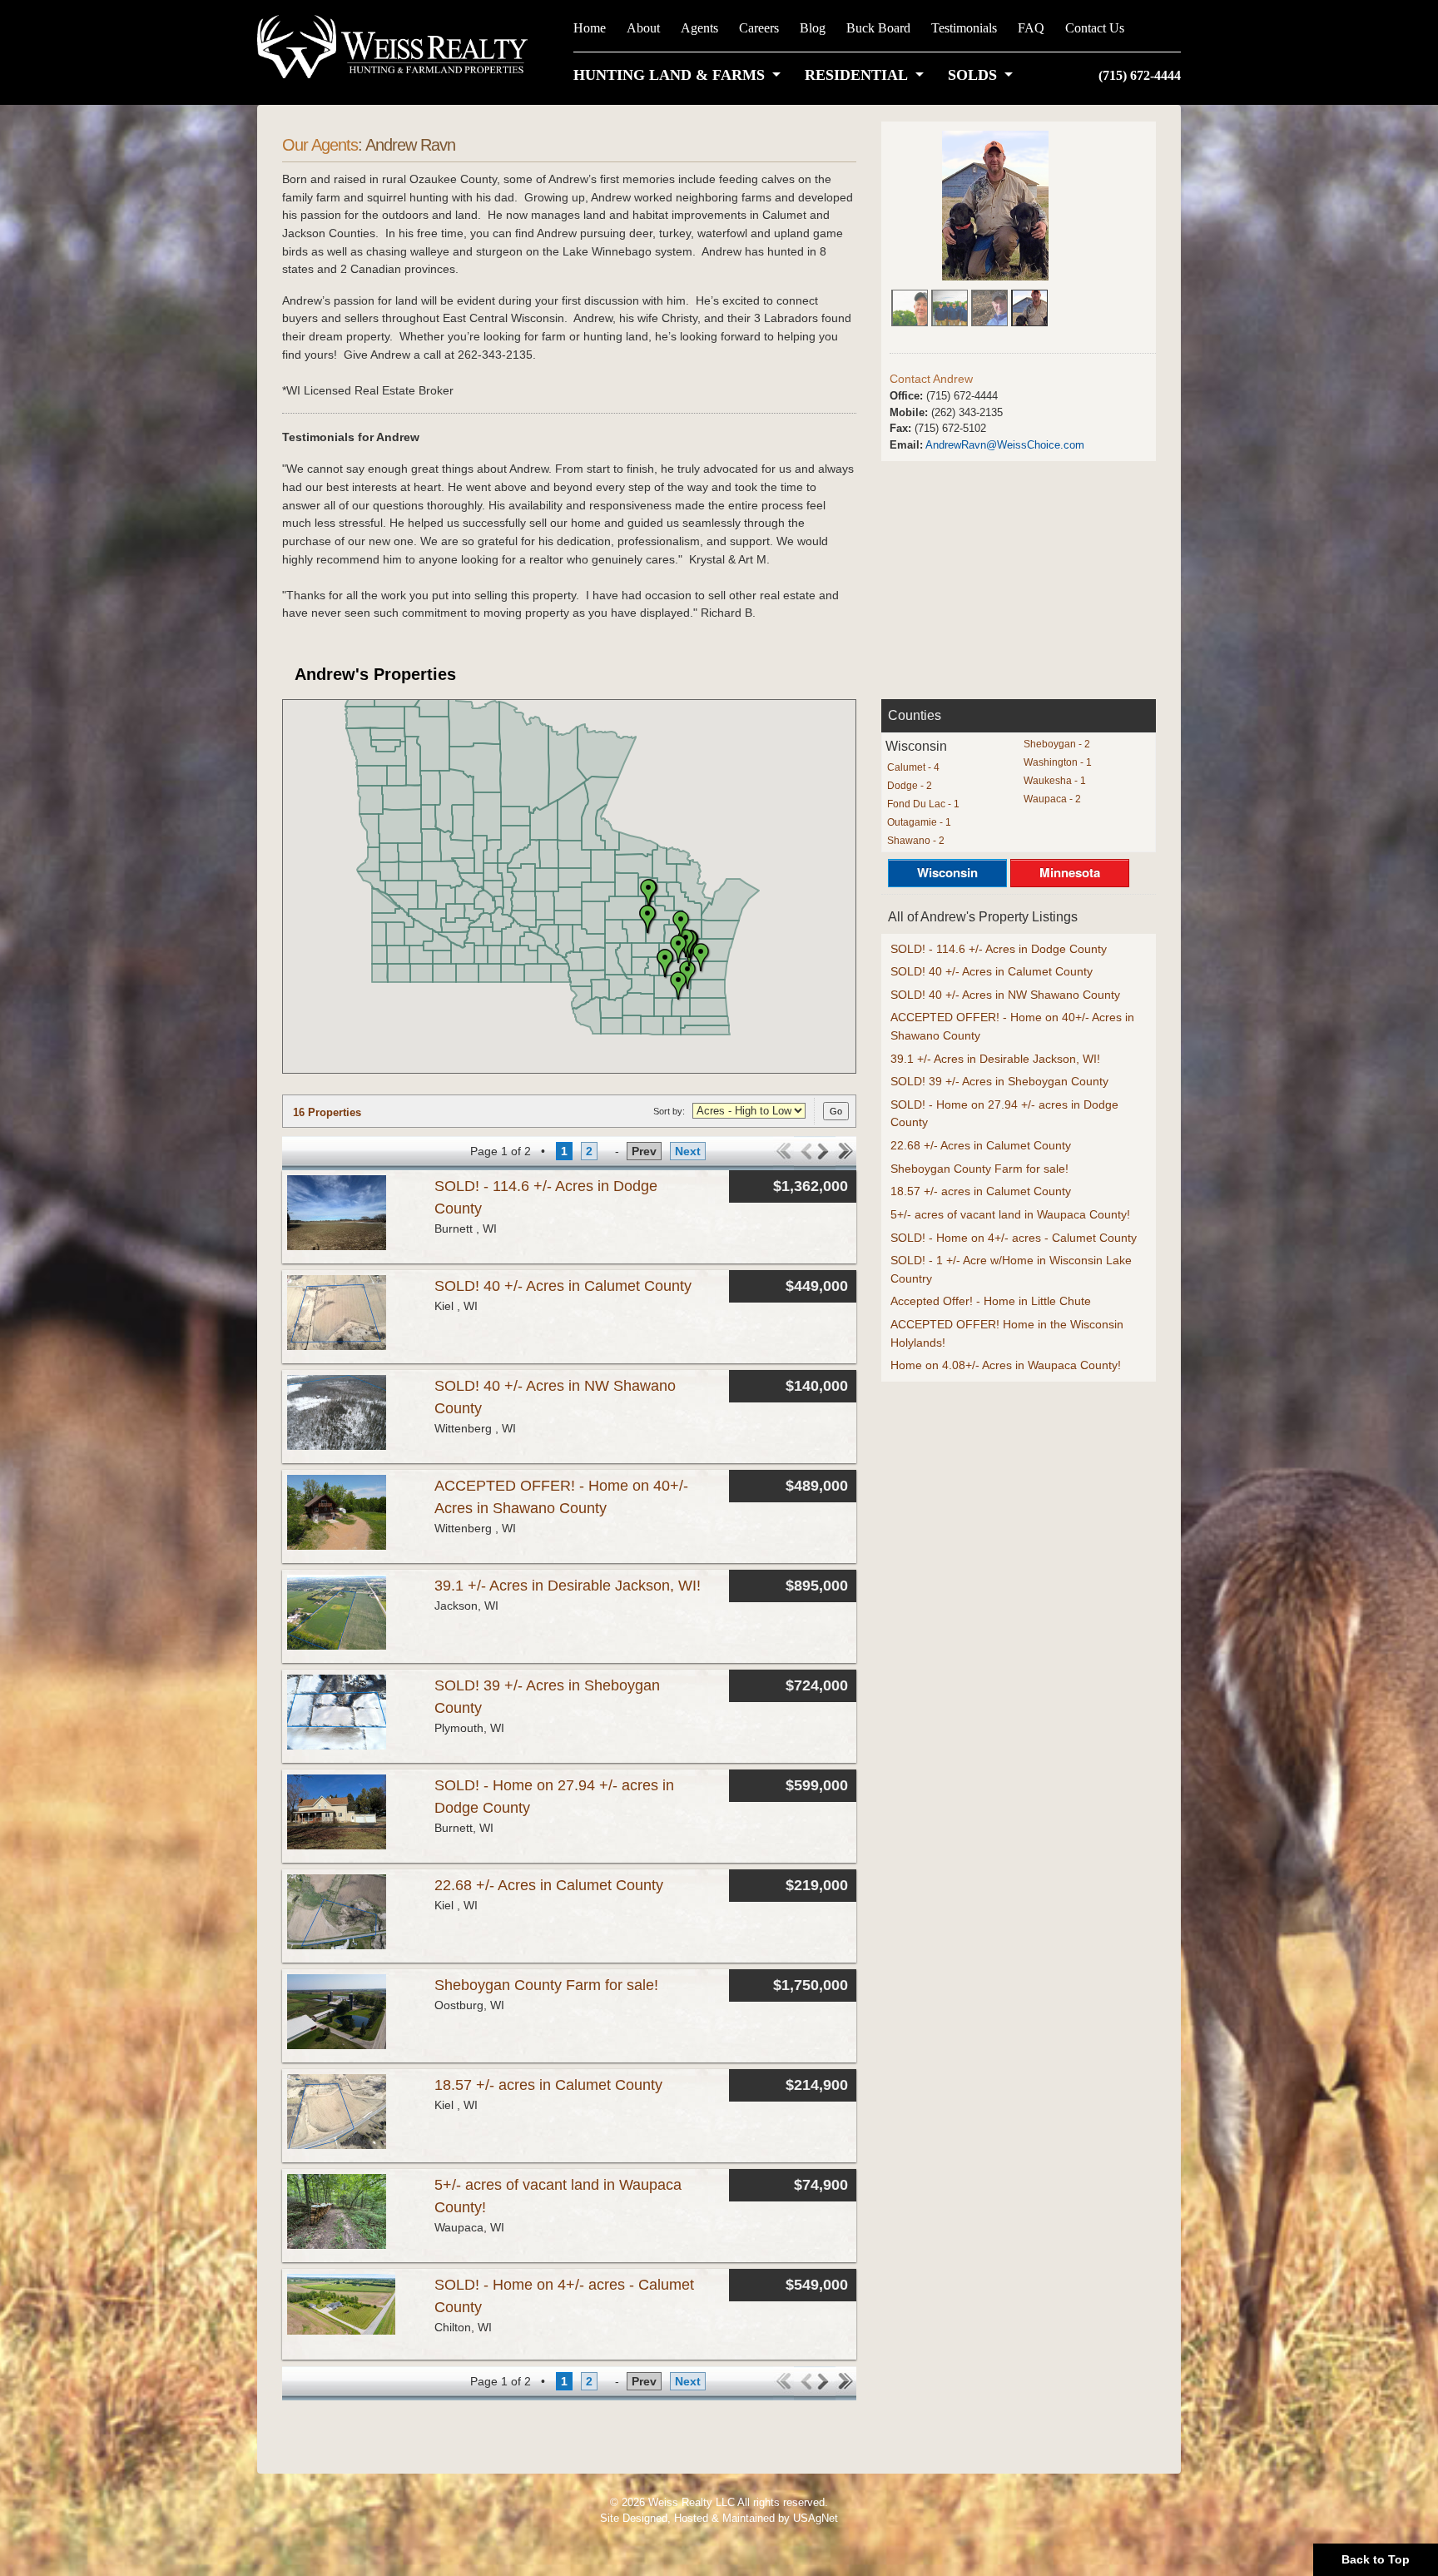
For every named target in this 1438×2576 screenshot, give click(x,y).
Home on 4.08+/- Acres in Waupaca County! (1006, 1365)
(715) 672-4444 (1140, 75)
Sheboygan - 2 (1057, 744)
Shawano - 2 (916, 841)
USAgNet (816, 2518)
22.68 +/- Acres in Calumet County (549, 1885)
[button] (680, 75)
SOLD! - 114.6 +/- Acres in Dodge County (999, 949)
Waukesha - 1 (1055, 781)
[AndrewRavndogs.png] (1029, 304)
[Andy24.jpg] (994, 205)
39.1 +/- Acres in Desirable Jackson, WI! (568, 1586)
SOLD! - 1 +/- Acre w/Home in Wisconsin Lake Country (1011, 1269)
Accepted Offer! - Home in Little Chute (991, 1301)
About (643, 28)
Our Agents (320, 145)
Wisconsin (947, 872)
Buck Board (878, 28)
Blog (813, 28)
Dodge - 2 (910, 786)
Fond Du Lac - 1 (923, 804)
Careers (759, 28)
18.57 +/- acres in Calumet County (548, 2085)
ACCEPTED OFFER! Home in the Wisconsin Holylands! (1007, 1333)
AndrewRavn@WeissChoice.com (1005, 445)
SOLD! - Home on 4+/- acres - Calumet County (1014, 1238)
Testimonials (964, 28)
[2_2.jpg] (989, 304)
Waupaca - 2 (1052, 799)
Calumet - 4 (913, 767)
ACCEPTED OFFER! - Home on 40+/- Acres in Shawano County (1012, 1026)
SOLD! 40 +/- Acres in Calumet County (563, 1286)
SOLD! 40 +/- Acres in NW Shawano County (1005, 995)
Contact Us (1095, 28)
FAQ (1031, 28)
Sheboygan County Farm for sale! (546, 1985)
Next (688, 1151)
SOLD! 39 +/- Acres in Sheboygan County (999, 1081)
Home (590, 28)
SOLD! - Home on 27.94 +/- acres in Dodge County (1004, 1114)
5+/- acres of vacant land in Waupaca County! (1010, 1214)
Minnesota (1070, 872)
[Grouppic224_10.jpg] (950, 304)
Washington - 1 (1058, 762)
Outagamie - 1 (919, 822)
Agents (699, 28)
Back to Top (1376, 2559)
